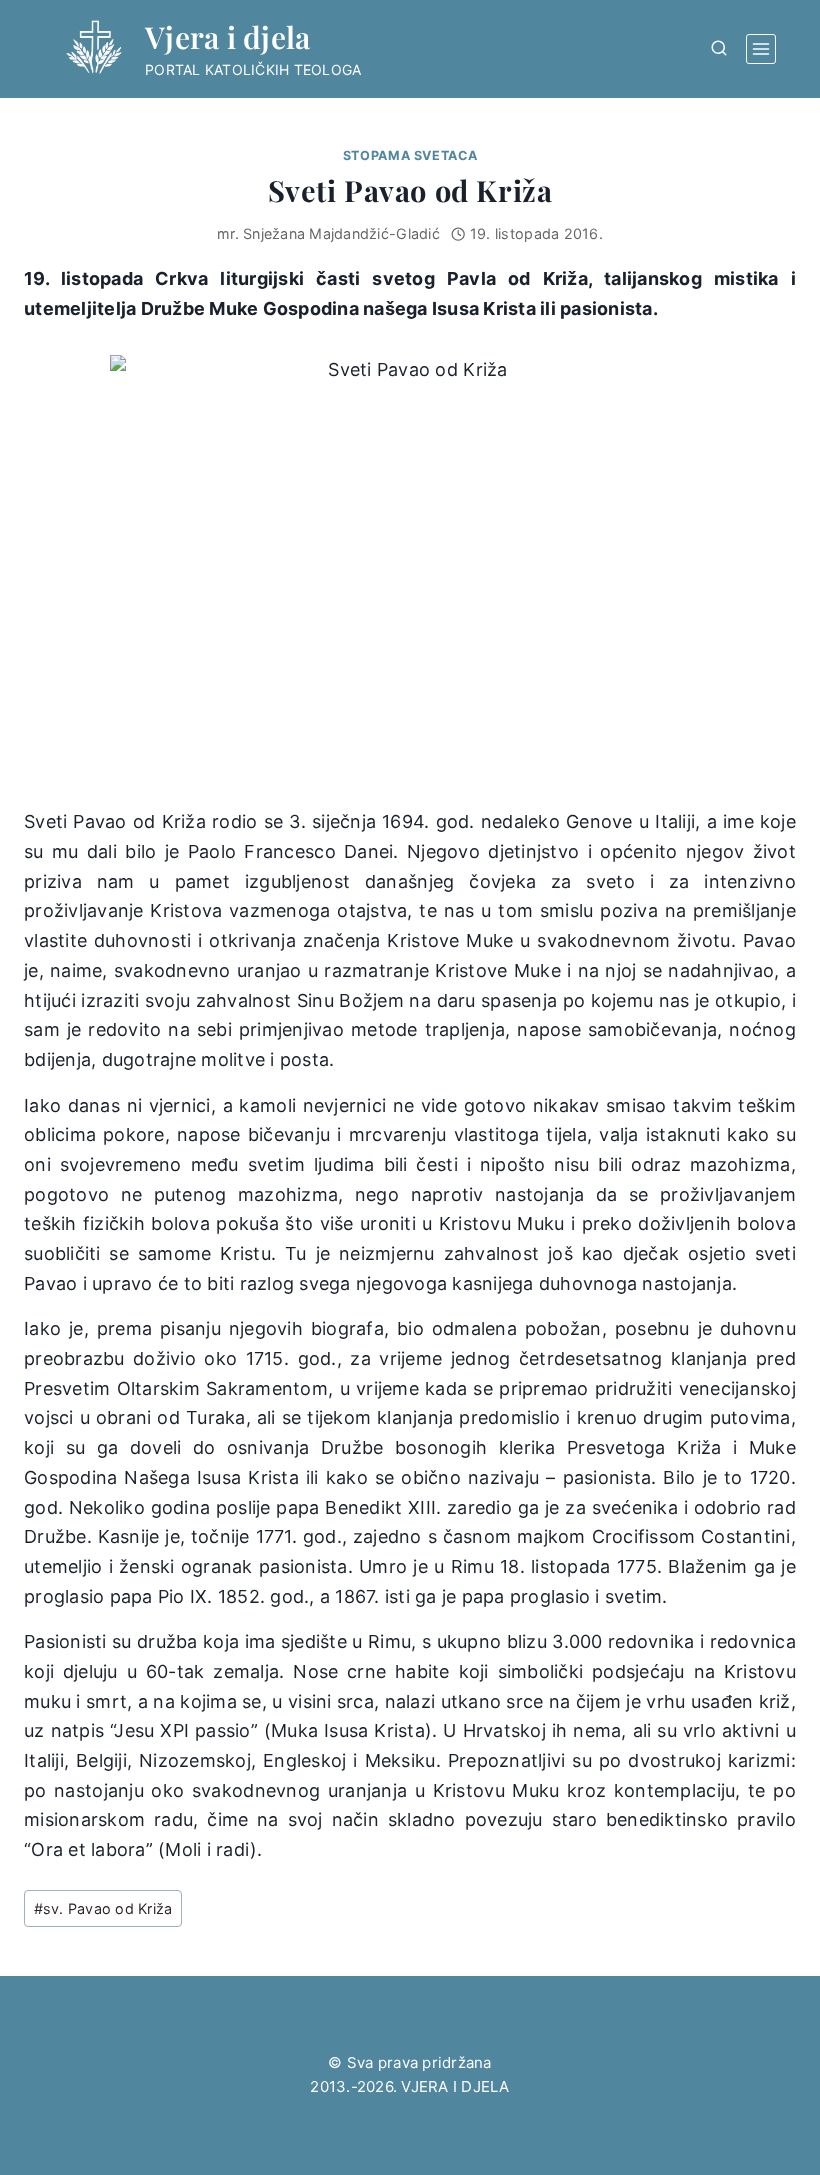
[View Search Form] (719, 49)
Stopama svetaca (410, 155)
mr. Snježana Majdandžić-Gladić (328, 233)
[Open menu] (761, 49)
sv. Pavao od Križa (103, 1908)
